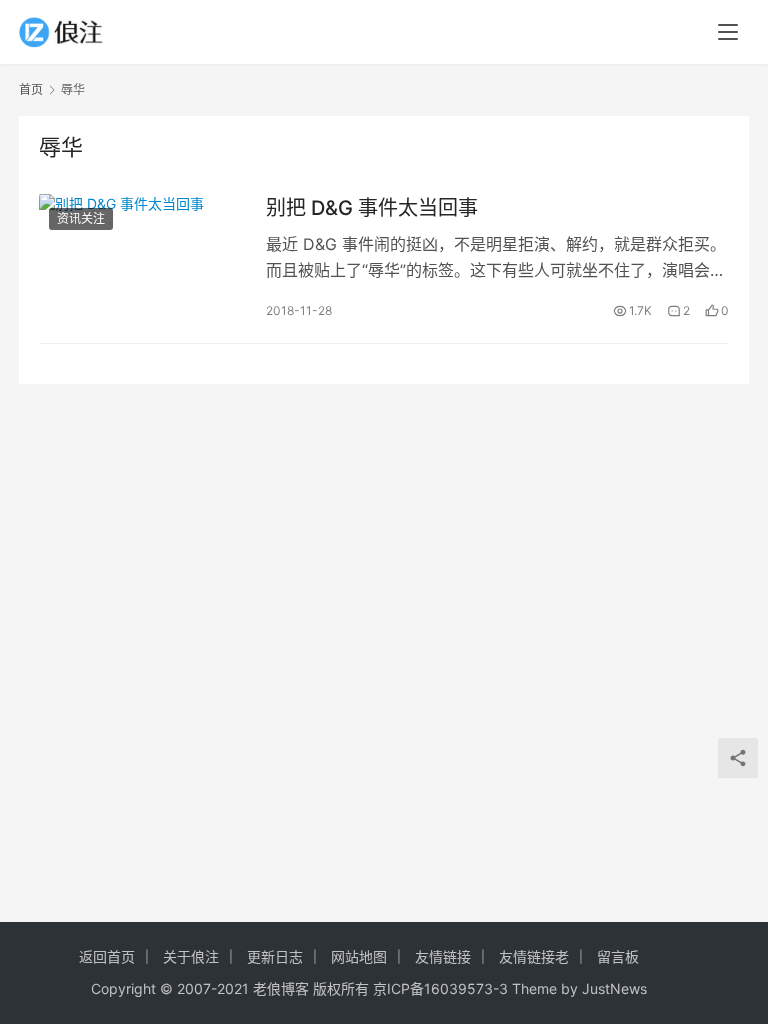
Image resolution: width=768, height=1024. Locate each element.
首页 (31, 89)
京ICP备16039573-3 (440, 988)
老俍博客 (281, 988)
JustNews (614, 988)
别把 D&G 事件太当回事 (372, 208)
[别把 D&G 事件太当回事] (142, 257)
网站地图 (359, 956)
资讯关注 (81, 218)
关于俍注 (191, 956)
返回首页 (107, 956)
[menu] (728, 32)
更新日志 (275, 956)
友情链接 (443, 956)
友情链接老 (534, 956)
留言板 (618, 956)
